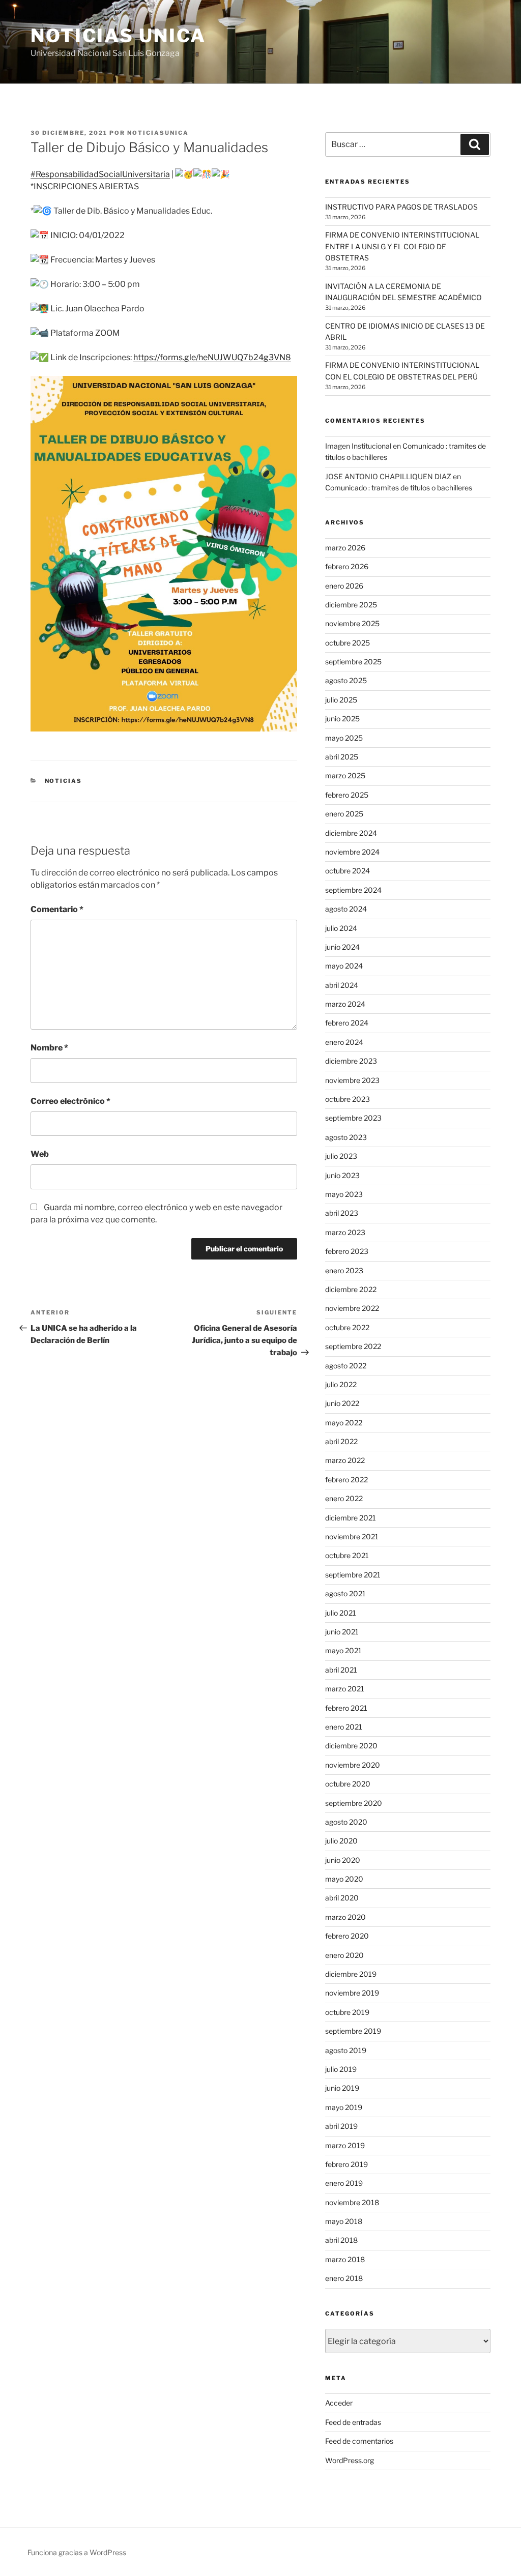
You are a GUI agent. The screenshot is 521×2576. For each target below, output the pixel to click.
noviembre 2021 (352, 1536)
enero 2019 (344, 2183)
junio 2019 (342, 2088)
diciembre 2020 (351, 1746)
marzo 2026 (345, 548)
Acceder (339, 2403)
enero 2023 (344, 1270)
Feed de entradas (353, 2422)
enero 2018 (344, 2278)
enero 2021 (344, 1727)
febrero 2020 (347, 1936)
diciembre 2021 (351, 1518)
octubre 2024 (348, 871)
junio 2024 (342, 947)
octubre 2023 (348, 1099)
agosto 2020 (346, 1822)
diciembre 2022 (351, 1289)
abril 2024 (342, 985)
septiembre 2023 (353, 1118)
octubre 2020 (348, 1784)
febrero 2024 (347, 1023)
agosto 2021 (345, 1593)
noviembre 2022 (352, 1308)
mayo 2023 (344, 1194)
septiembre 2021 (353, 1575)
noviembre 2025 (352, 623)
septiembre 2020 (354, 1803)
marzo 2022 (345, 1460)
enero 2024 (344, 1042)
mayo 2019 (344, 2107)
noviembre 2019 (352, 1993)
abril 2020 (342, 1898)
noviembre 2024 (352, 852)
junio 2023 (342, 1175)
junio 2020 (343, 1860)
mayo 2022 (344, 1423)
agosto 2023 (346, 1137)
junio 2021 (342, 1632)
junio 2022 (342, 1403)
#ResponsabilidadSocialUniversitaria (100, 174)
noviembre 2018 (352, 2202)
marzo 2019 (345, 2145)
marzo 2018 (345, 2259)
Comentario (57, 909)
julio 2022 (341, 1384)
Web (40, 1154)
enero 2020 (344, 1955)
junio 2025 (342, 719)
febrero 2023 (347, 1251)
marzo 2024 (345, 1004)
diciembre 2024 (351, 833)
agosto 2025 (346, 680)
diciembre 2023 (351, 1061)
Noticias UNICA (118, 36)
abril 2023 (342, 1213)
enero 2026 (344, 586)
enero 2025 (344, 814)
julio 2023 (341, 1156)
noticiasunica (158, 133)
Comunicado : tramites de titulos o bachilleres (399, 488)
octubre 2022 (347, 1327)
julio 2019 (341, 2069)
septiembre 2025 (353, 662)
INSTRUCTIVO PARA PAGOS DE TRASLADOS (401, 207)
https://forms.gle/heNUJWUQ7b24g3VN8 (212, 357)
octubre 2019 (347, 2012)
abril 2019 (341, 2126)
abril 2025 (342, 757)
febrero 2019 (346, 2164)
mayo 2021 (343, 1650)
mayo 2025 (344, 738)
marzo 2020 (345, 1917)
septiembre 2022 (353, 1346)
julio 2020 (341, 1841)
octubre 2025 (348, 643)
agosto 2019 (346, 2050)
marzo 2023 (345, 1232)
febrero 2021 (346, 1708)
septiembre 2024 (353, 890)
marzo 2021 (345, 1689)
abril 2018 (341, 2240)
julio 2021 (341, 1613)
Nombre (49, 1048)
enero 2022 (344, 1498)
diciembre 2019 (351, 1974)
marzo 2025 (345, 775)
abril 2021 (341, 1670)
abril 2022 (341, 1441)
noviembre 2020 (353, 1765)
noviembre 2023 (352, 1080)
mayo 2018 (344, 2221)
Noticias (64, 781)
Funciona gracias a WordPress (77, 2552)
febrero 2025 (347, 795)
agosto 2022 (346, 1366)
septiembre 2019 (353, 2031)
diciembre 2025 (351, 605)
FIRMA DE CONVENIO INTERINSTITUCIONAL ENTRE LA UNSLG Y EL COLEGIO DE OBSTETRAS (402, 246)
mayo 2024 (344, 966)
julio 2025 (341, 700)
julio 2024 (341, 928)
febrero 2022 (346, 1480)
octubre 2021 (347, 1555)
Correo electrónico (70, 1101)
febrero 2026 (347, 566)
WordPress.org (350, 2460)
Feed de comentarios (359, 2441)
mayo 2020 (344, 1879)
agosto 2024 (346, 909)
